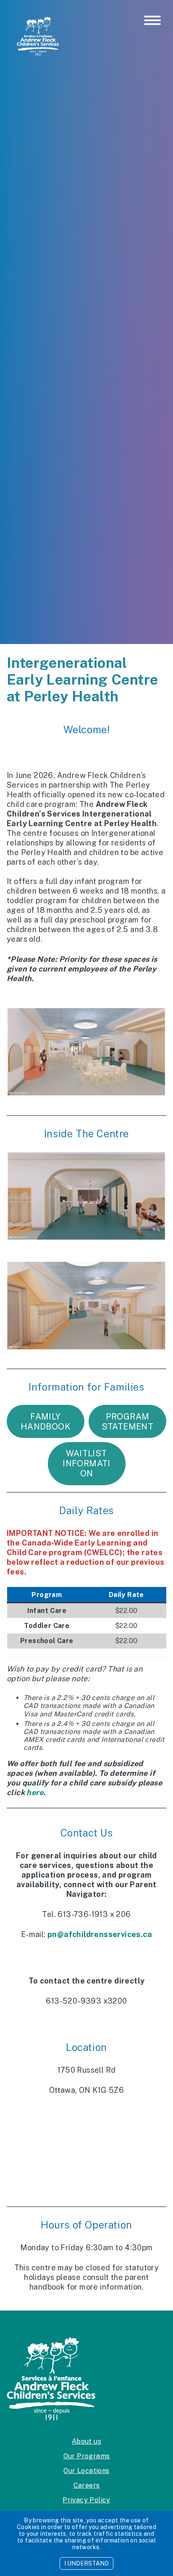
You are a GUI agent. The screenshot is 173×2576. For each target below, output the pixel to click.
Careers (87, 2485)
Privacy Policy (86, 2500)
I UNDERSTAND (86, 2563)
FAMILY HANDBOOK (46, 1422)
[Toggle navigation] (152, 21)
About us (86, 2441)
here (35, 1792)
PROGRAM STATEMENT (128, 1422)
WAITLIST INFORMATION (86, 1463)
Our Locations (86, 2471)
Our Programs (87, 2456)
